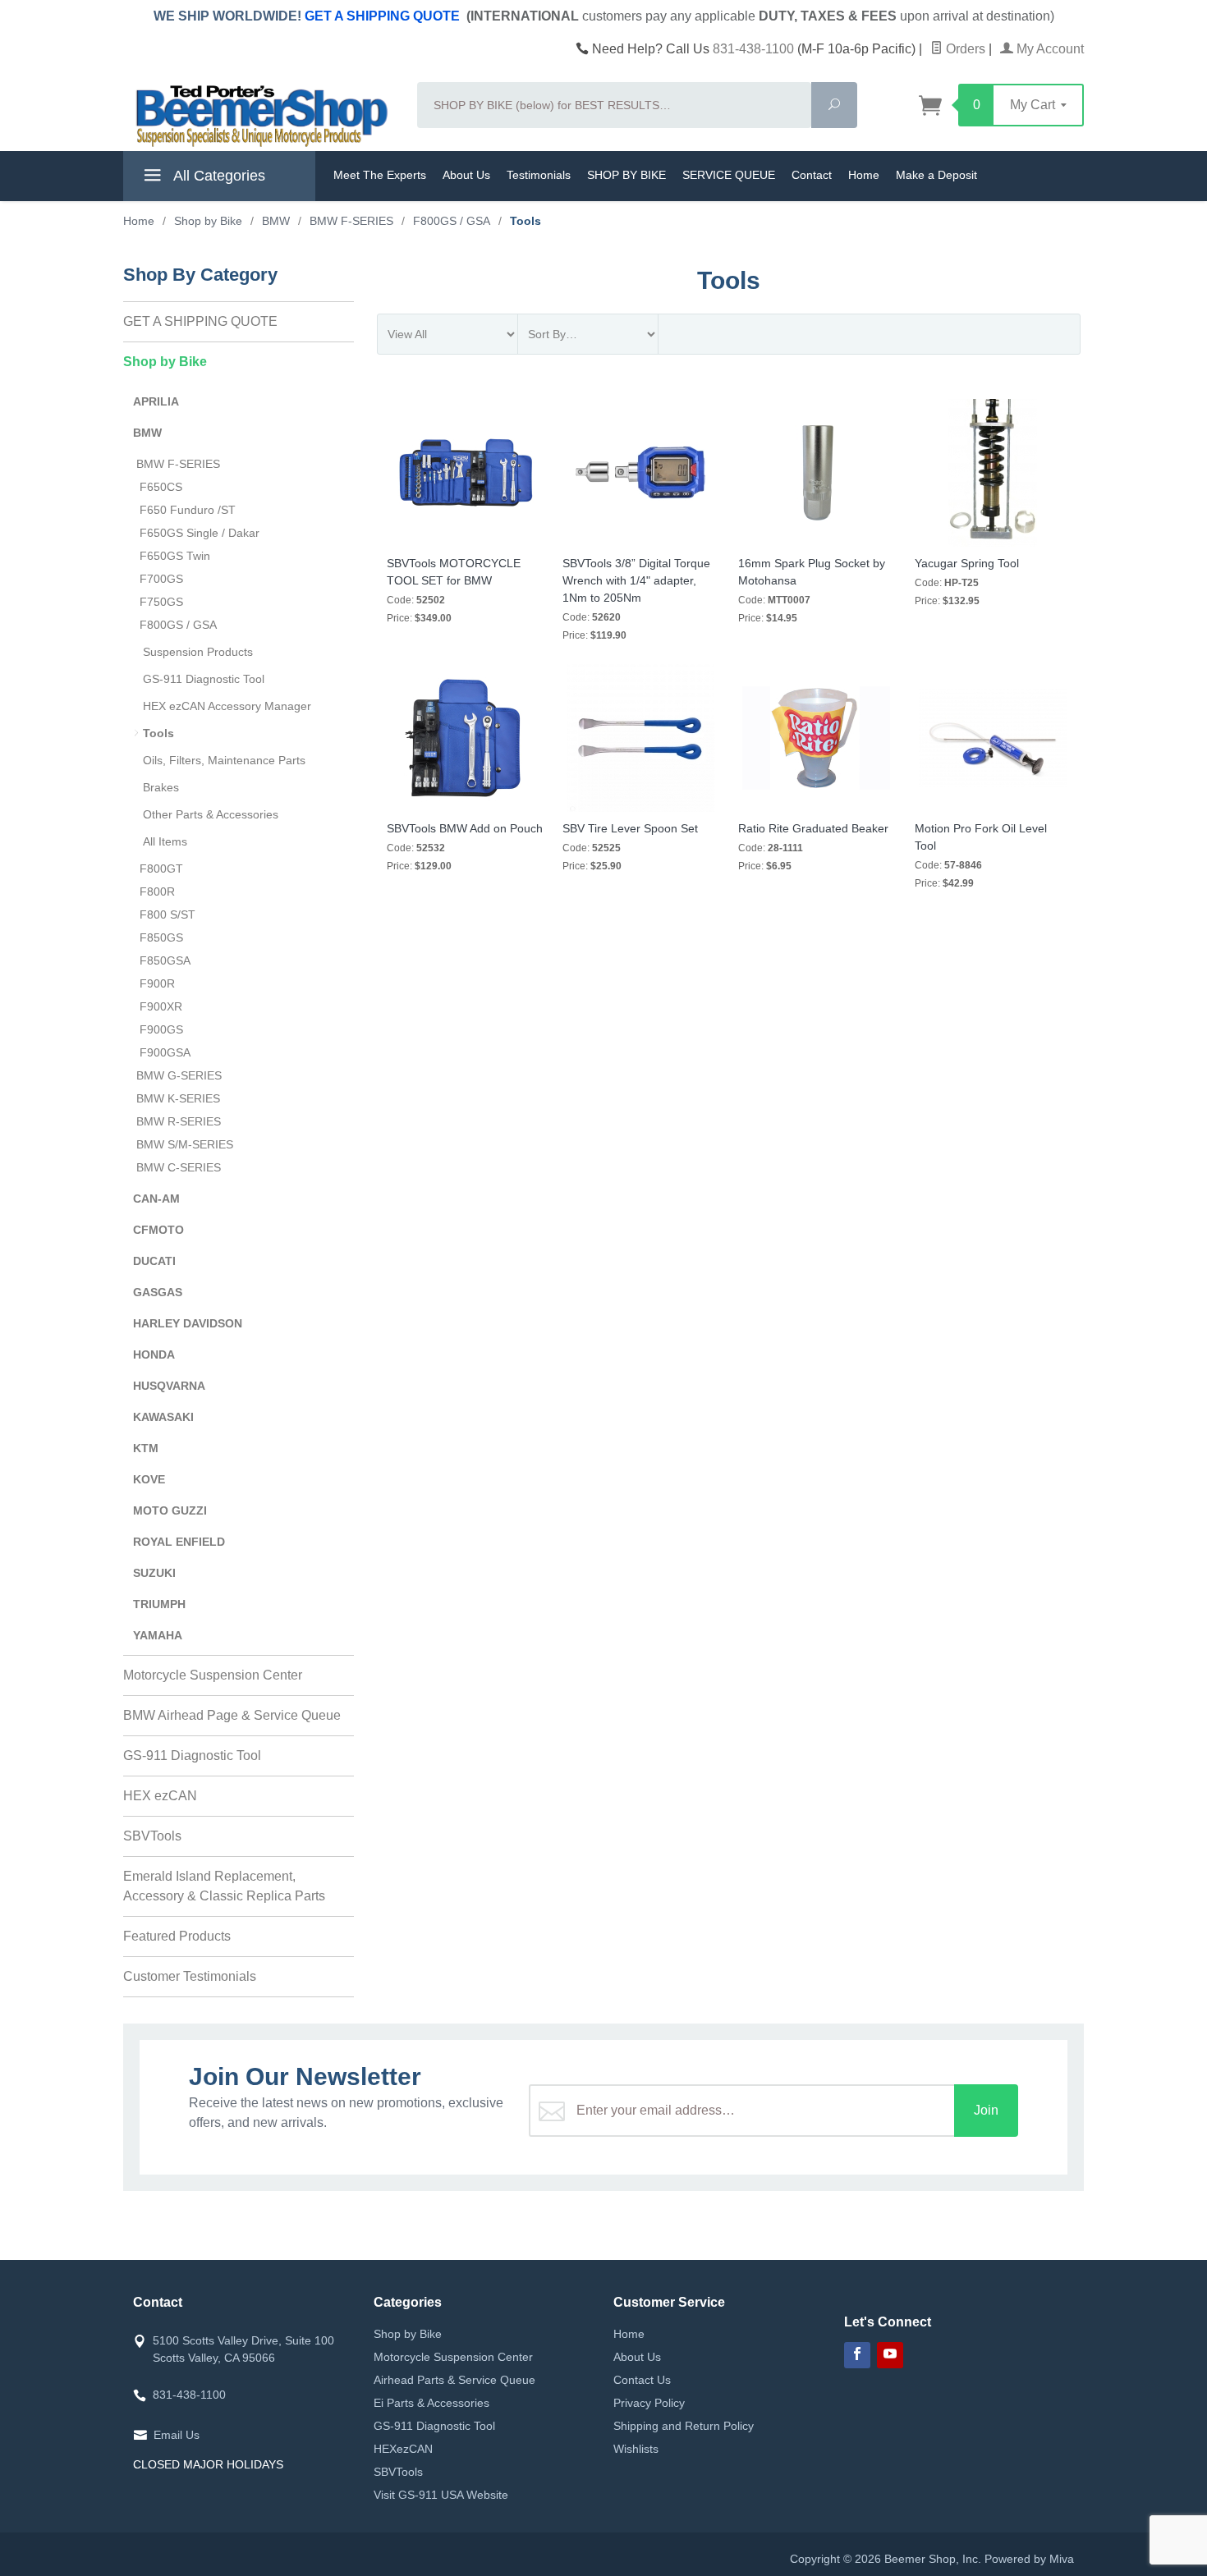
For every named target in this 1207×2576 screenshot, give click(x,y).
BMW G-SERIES (179, 1075)
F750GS (161, 602)
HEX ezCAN (160, 1796)
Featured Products (177, 1936)
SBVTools (152, 1836)
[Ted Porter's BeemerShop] (260, 115)
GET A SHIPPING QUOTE (382, 16)
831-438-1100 (753, 49)
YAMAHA (158, 1635)
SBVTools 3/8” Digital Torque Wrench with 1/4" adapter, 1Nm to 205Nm (636, 580)
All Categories (218, 176)
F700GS (161, 579)
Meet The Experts (380, 175)
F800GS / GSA (178, 625)
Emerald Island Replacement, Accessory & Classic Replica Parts (224, 1886)
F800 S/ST (168, 914)
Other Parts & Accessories (211, 814)
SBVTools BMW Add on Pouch (465, 828)
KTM (146, 1448)
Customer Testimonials (190, 1976)
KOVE (149, 1479)
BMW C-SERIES (179, 1167)
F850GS (161, 937)
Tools (158, 733)
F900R (157, 983)
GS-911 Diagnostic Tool (204, 679)
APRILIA (156, 401)
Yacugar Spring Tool (967, 563)
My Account (1049, 49)
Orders (964, 49)
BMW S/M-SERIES (185, 1144)
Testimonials (539, 175)
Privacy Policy (649, 2403)
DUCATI (154, 1261)
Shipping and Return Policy (684, 2426)
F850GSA (165, 960)
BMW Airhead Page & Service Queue (232, 1715)
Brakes (161, 787)
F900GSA (165, 1052)
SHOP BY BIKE (626, 175)
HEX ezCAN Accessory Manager (227, 706)
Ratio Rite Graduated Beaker (813, 828)
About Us (466, 175)
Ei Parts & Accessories (431, 2403)
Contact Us (642, 2380)
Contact (812, 175)
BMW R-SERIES (179, 1121)
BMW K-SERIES (178, 1098)
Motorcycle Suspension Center (213, 1675)
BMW (147, 433)
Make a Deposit (936, 175)
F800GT (161, 869)
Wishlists (636, 2449)
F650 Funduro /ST (188, 510)
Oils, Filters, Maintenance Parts (224, 760)
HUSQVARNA (169, 1386)
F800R (157, 892)
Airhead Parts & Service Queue (454, 2380)
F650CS (161, 487)
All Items (165, 841)
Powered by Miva (1029, 2559)
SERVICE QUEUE (729, 175)
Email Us (177, 2435)
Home (864, 175)
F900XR (161, 1006)
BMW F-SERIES (178, 464)
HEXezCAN (403, 2449)
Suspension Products (198, 652)
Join (986, 2110)
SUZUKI (154, 1573)
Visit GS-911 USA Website (441, 2495)
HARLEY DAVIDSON (188, 1323)
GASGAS (158, 1292)
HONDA (154, 1354)
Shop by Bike (165, 362)
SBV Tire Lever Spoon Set (630, 828)
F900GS (161, 1029)
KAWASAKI (163, 1417)
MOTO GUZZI (170, 1510)
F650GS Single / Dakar (200, 533)
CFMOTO (158, 1230)
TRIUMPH (159, 1604)
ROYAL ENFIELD (179, 1542)
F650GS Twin (175, 556)
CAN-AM (156, 1199)
